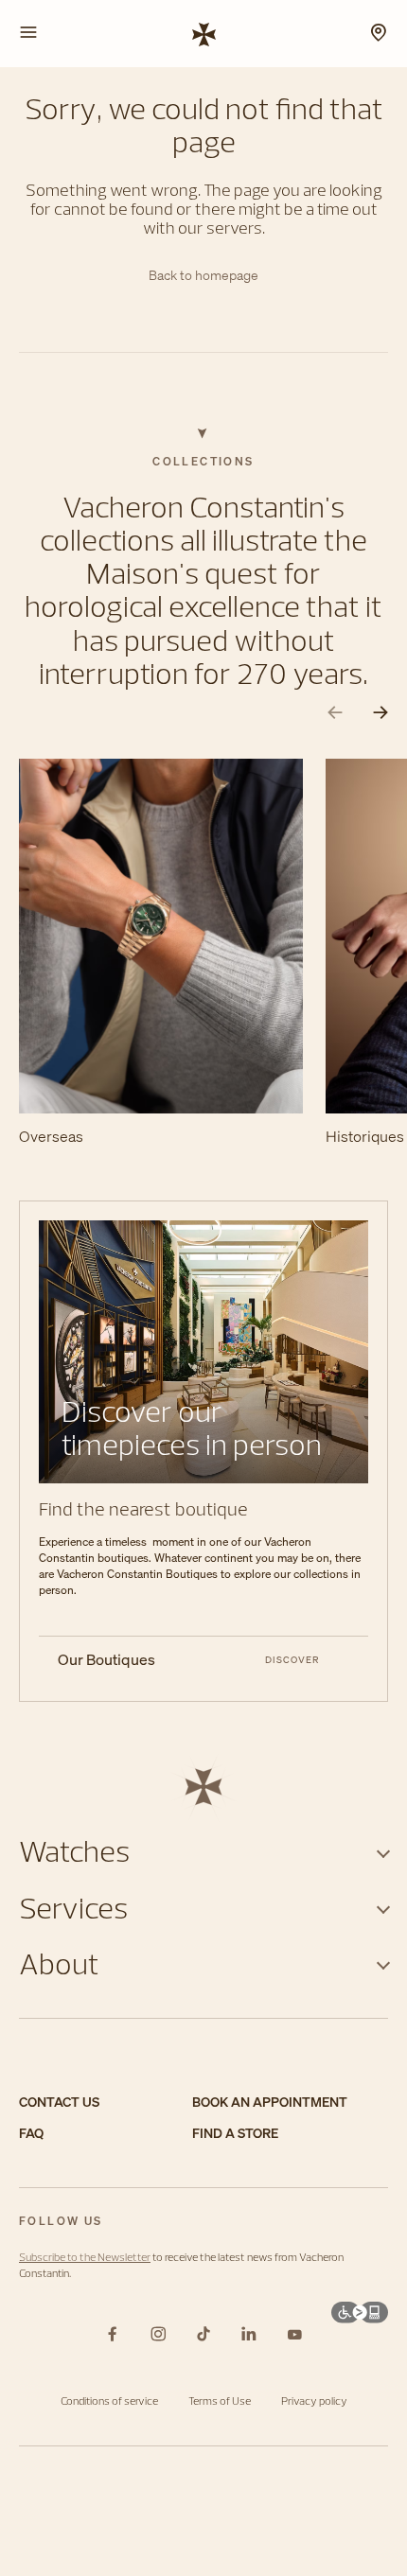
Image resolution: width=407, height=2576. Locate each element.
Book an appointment (270, 2103)
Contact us (59, 2103)
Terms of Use (220, 2401)
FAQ (31, 2134)
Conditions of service (109, 2401)
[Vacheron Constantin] (204, 33)
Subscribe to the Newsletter (85, 2257)
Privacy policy (314, 2401)
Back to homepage (203, 276)
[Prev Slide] (335, 713)
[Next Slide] (380, 713)
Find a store (235, 2134)
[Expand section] (383, 1851)
